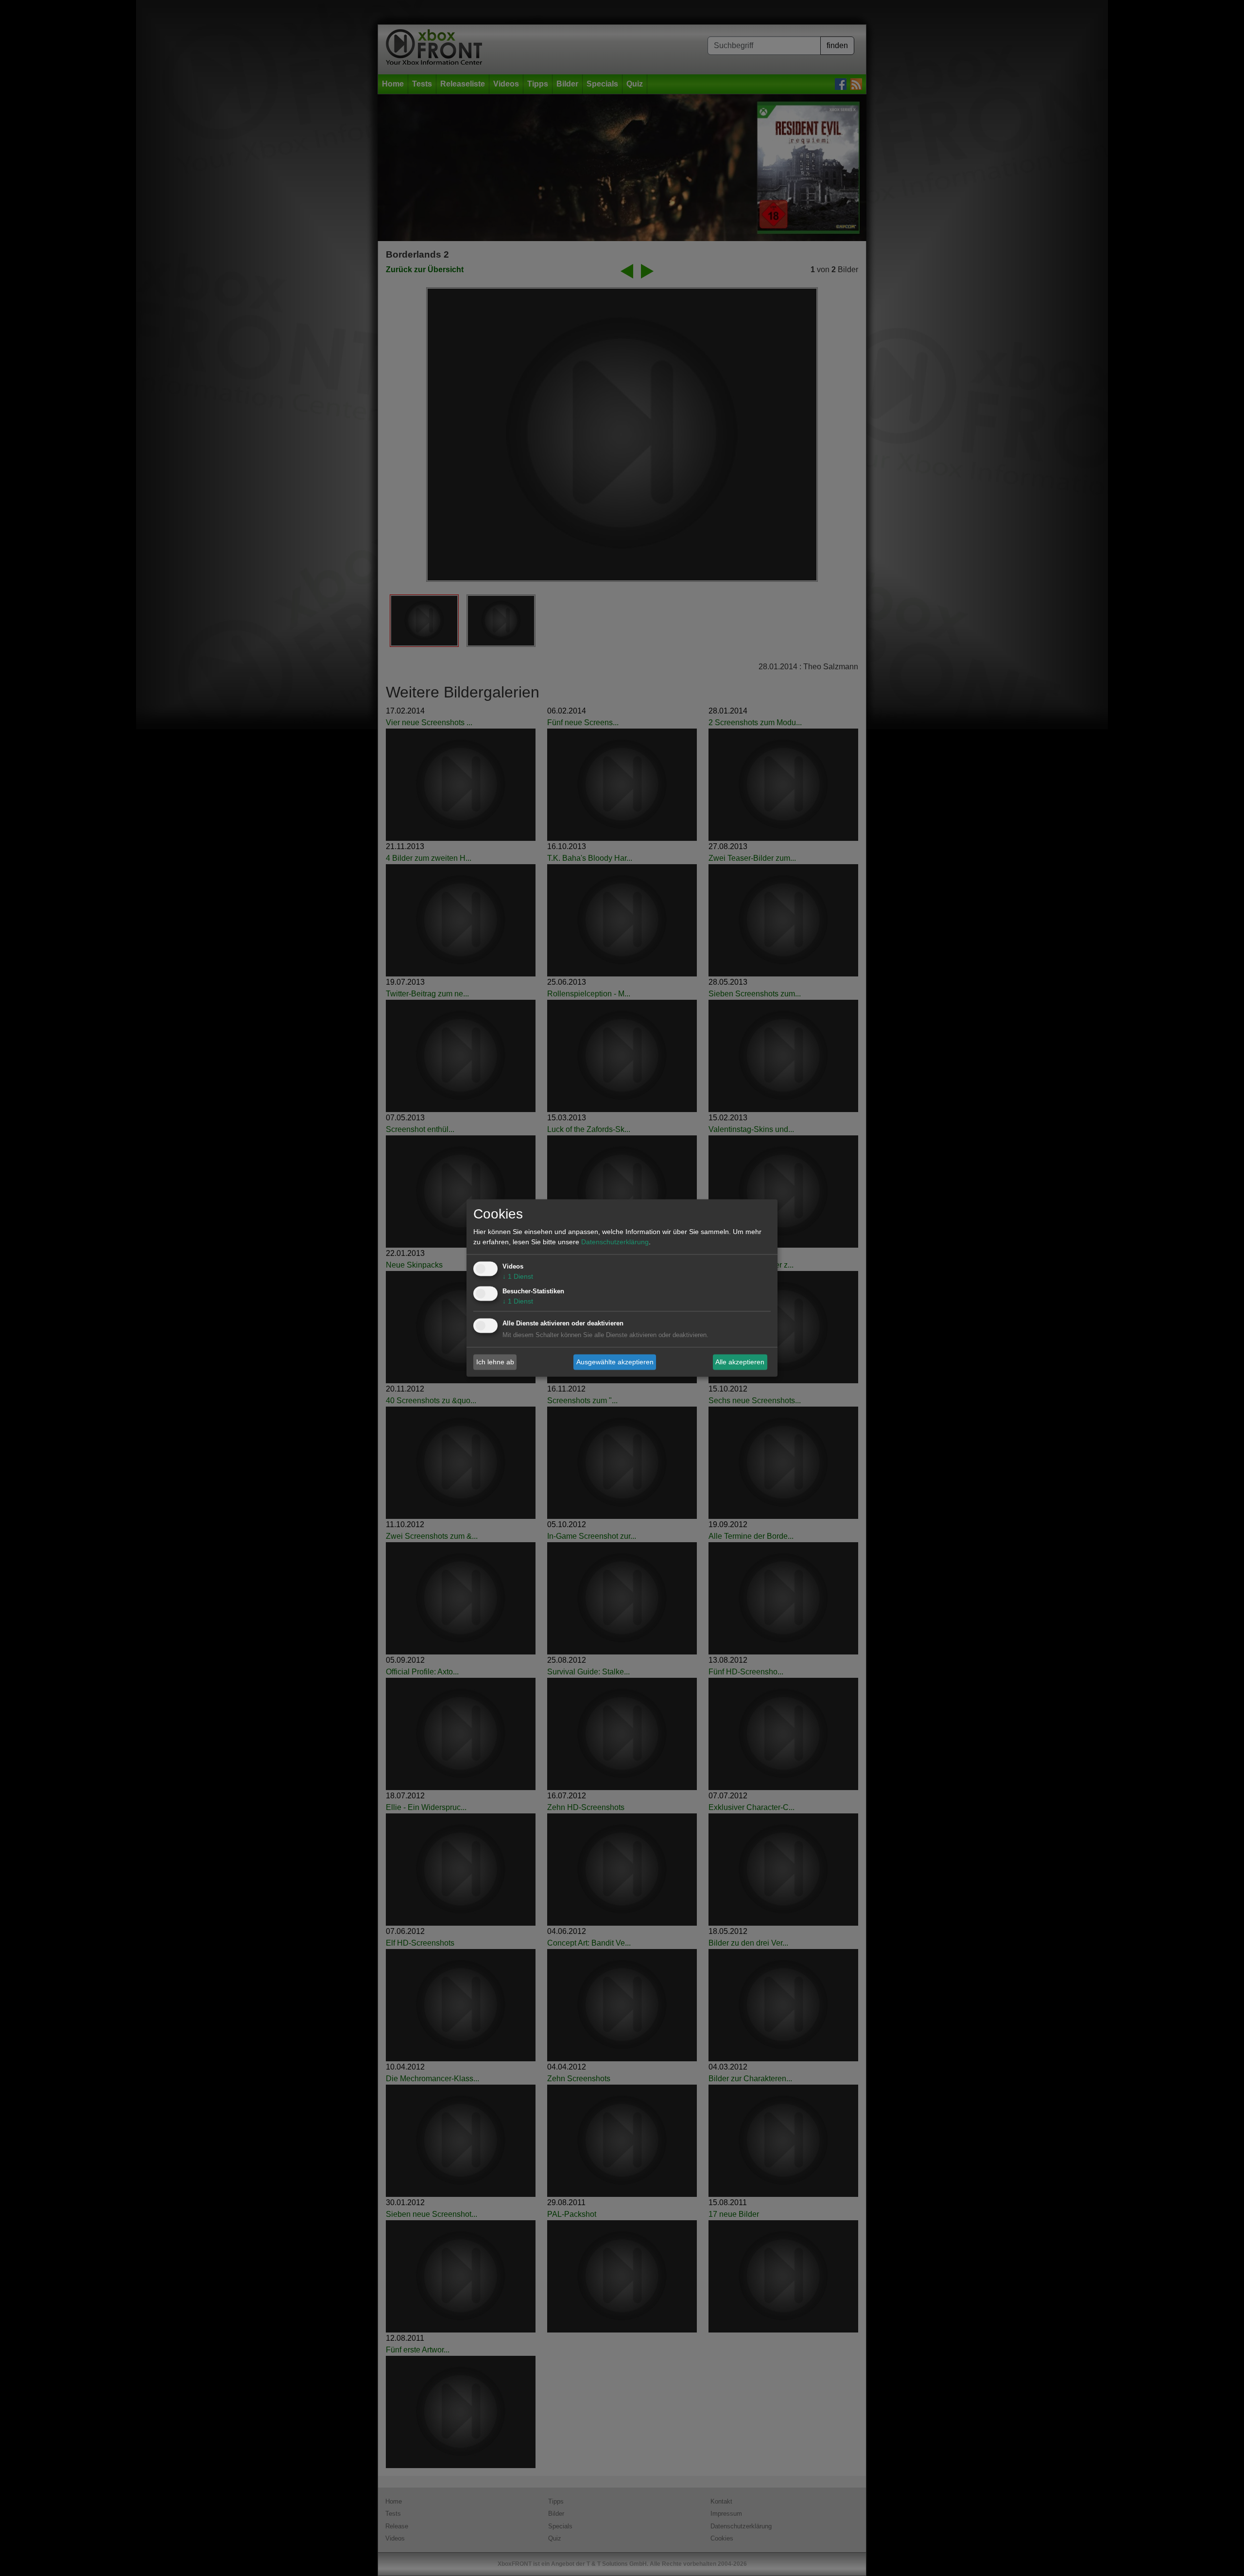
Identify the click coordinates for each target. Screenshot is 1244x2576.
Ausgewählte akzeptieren (615, 1362)
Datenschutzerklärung (615, 1242)
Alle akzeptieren (740, 1362)
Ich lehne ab (495, 1362)
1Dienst (518, 1277)
